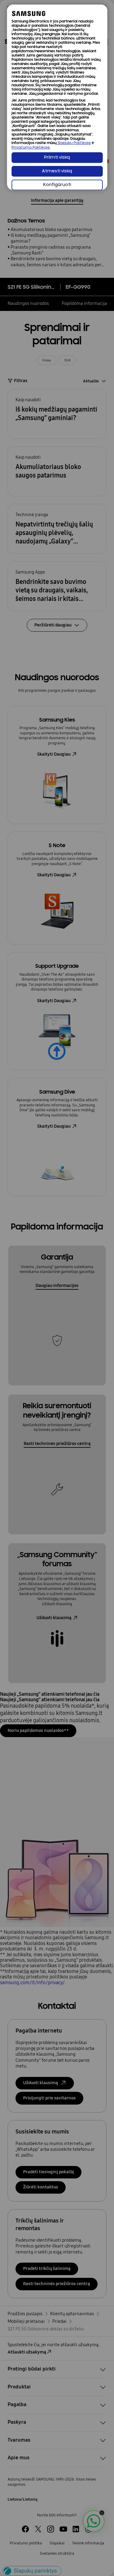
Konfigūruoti (57, 185)
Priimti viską (57, 158)
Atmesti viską (57, 171)
